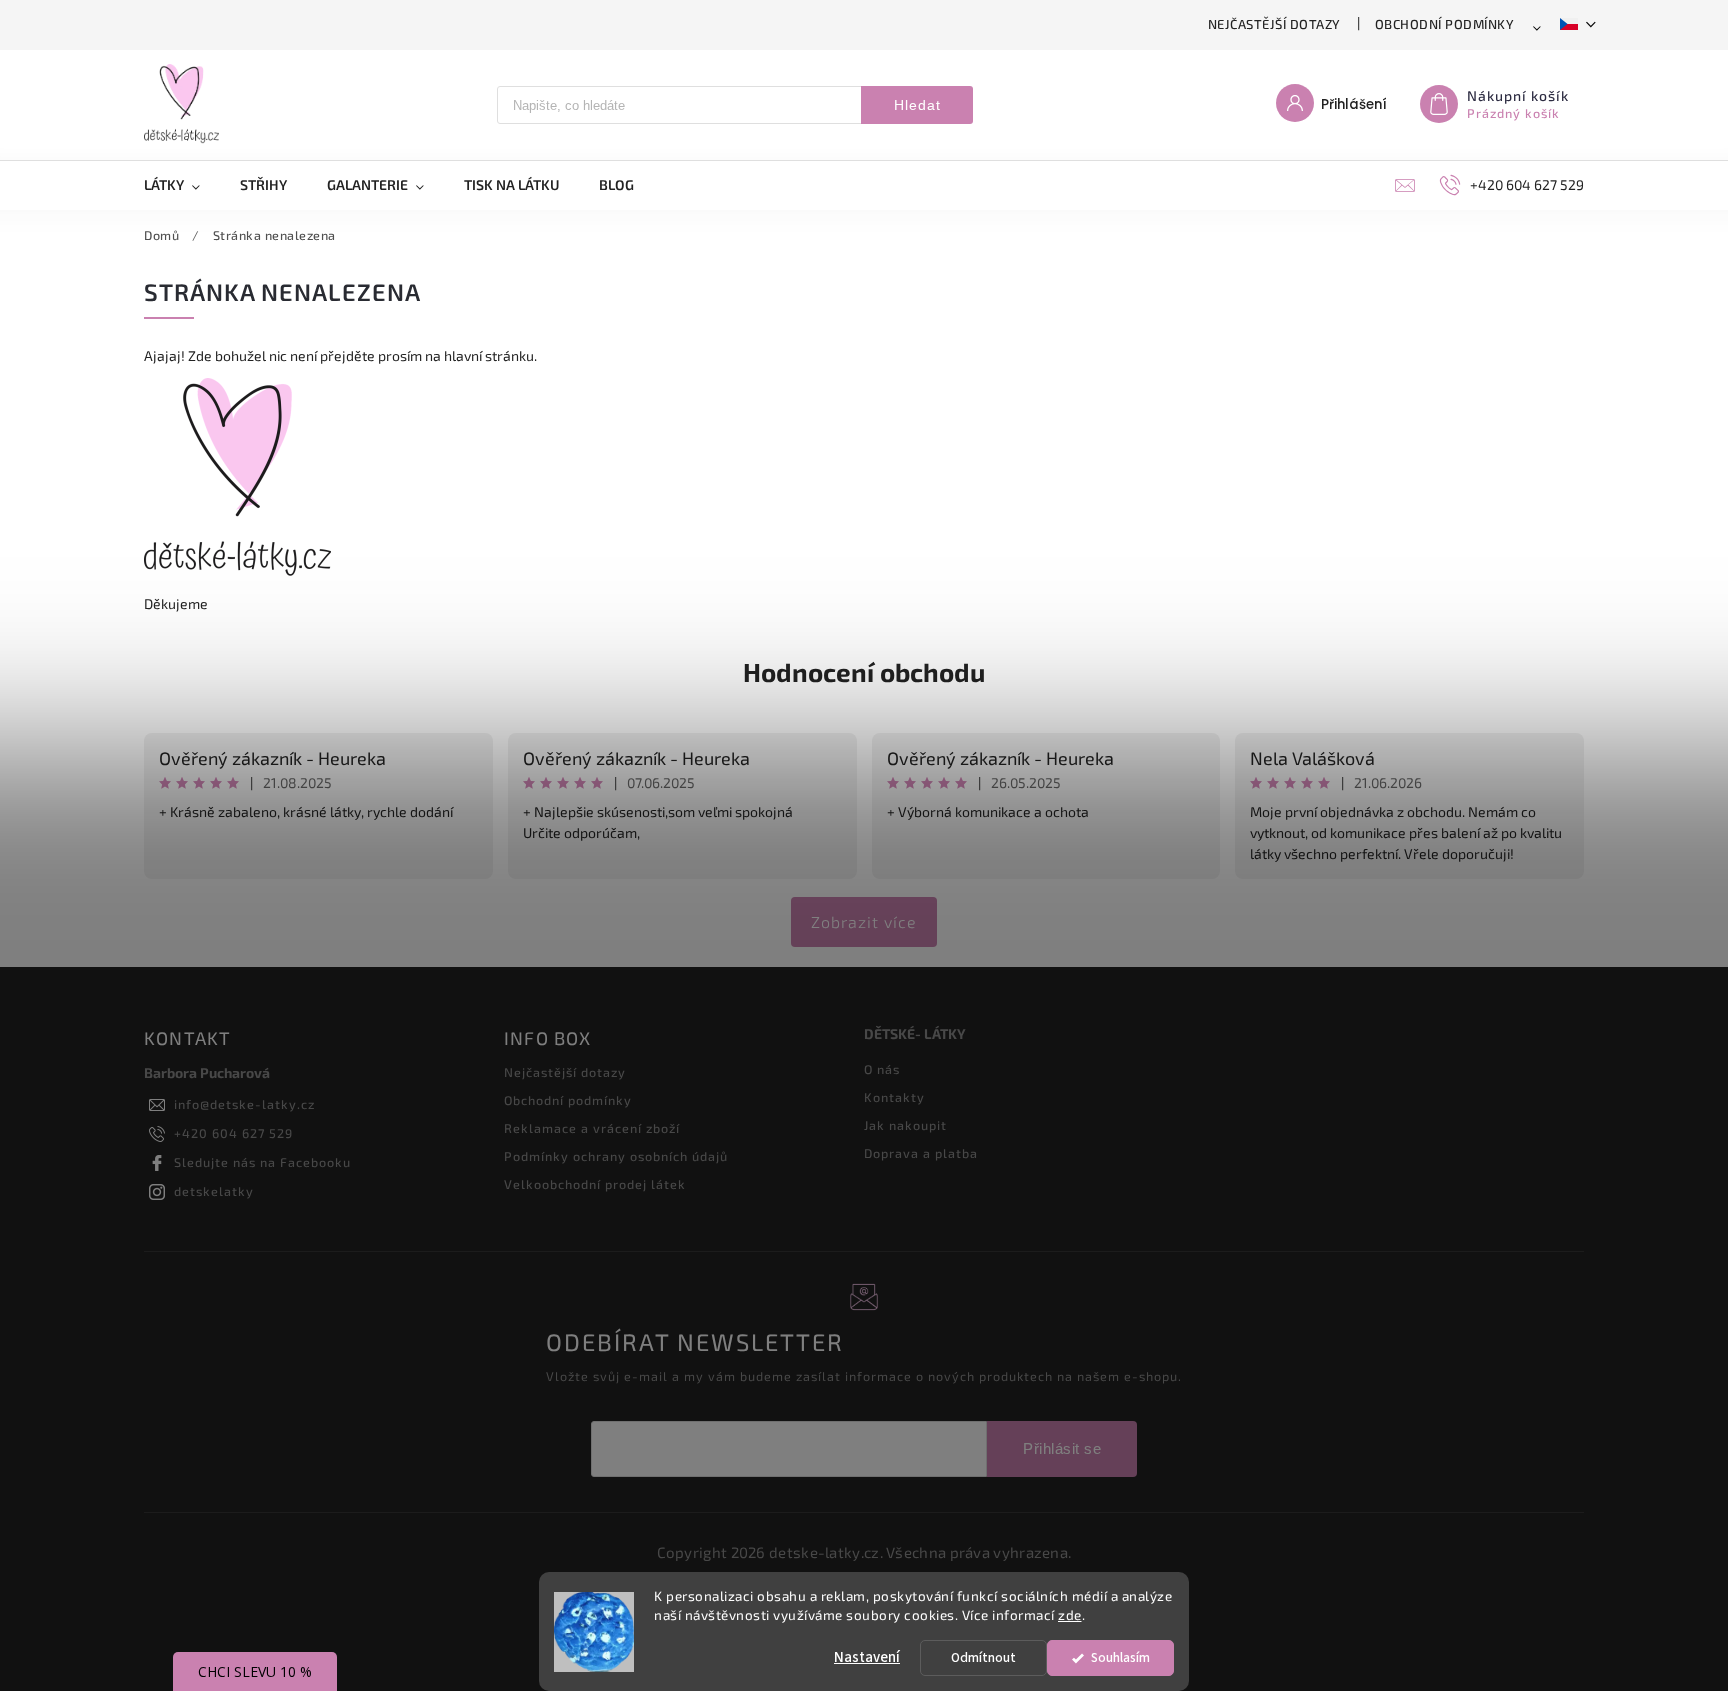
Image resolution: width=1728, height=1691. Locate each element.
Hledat (917, 105)
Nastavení (867, 1657)
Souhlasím (1120, 1657)
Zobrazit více (864, 921)
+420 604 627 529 (233, 1133)
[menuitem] (182, 185)
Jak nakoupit (905, 1125)
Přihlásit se (1062, 1448)
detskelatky (214, 1191)
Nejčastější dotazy (1274, 24)
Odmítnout (983, 1657)
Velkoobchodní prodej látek (595, 1184)
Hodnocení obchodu (864, 671)
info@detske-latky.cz (244, 1104)
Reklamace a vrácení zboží (592, 1128)
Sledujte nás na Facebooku (262, 1162)
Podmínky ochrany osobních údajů (616, 1156)
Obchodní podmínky (1445, 24)
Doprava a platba (921, 1153)
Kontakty (894, 1097)
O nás (882, 1069)
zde (1070, 1615)
